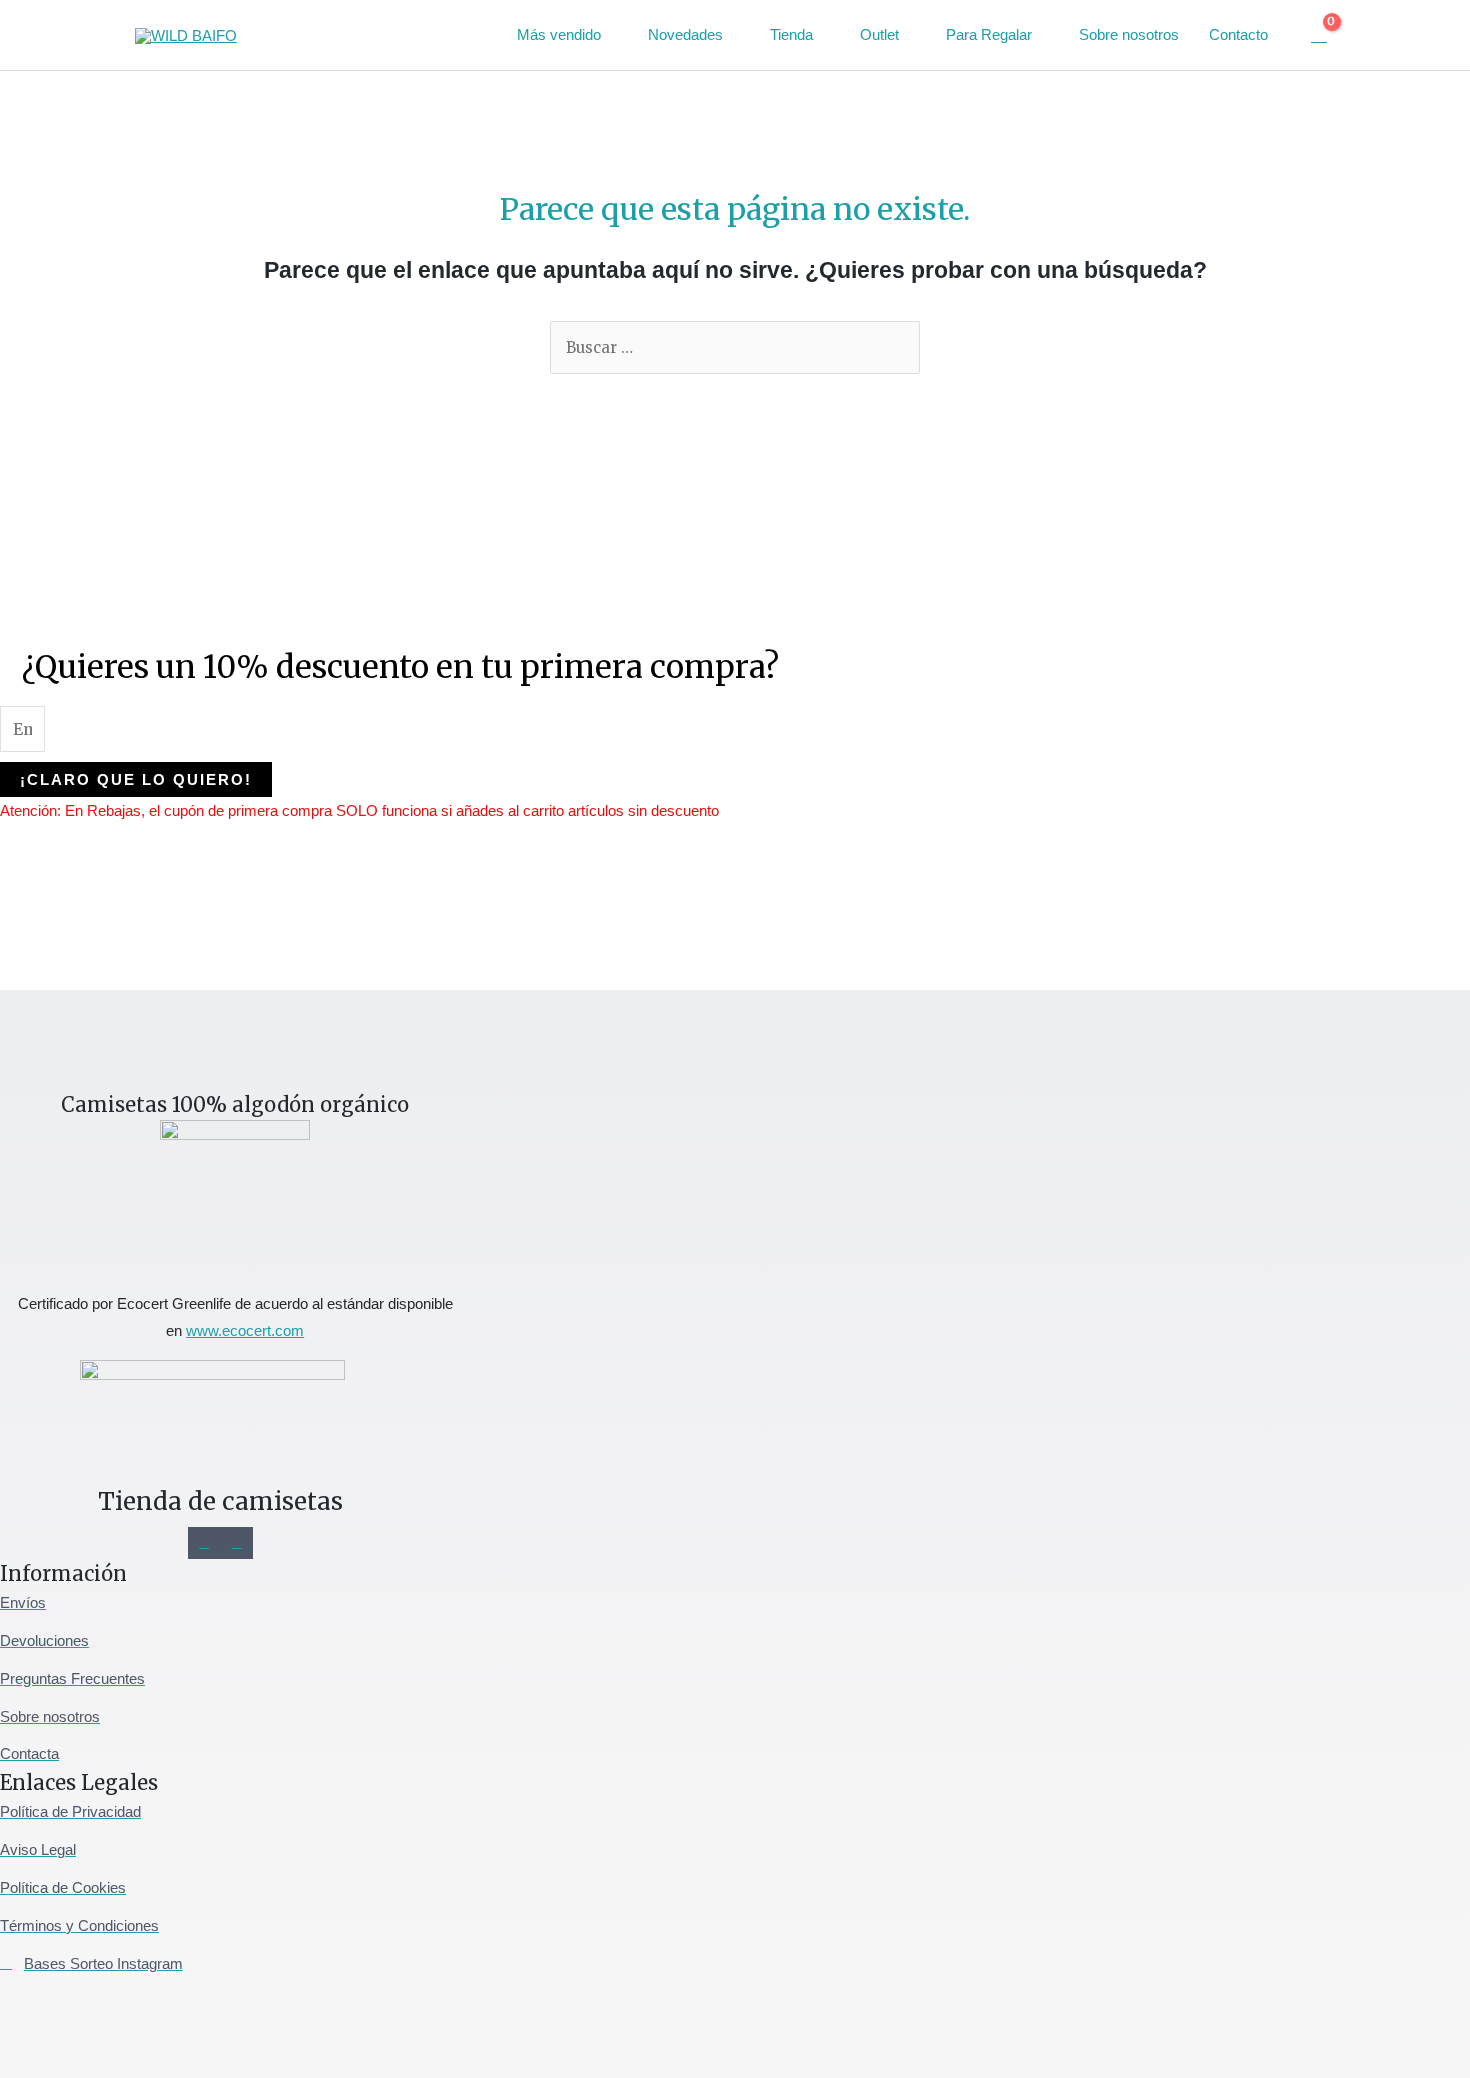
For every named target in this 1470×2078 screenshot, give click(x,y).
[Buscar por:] (735, 347)
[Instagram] (204, 1543)
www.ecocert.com (245, 1330)
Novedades (685, 34)
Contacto (1238, 34)
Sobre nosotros (1129, 34)
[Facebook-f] (237, 1543)
